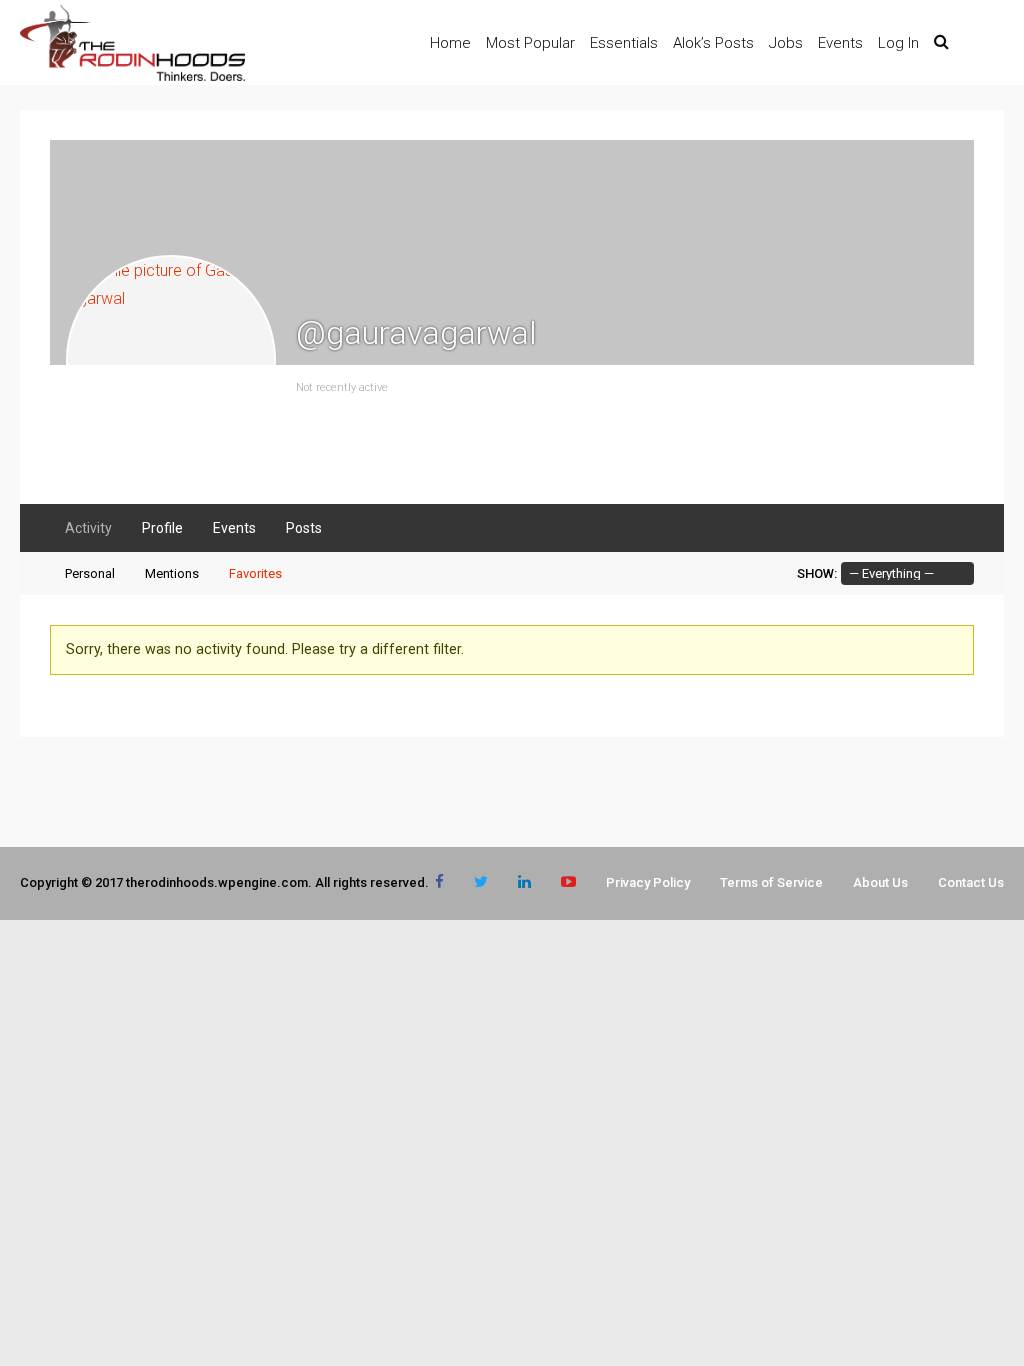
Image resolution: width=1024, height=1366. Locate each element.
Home (450, 43)
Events (840, 43)
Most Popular (530, 43)
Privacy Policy (648, 882)
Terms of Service (771, 882)
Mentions (172, 573)
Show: (817, 573)
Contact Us (971, 882)
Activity (88, 528)
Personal (90, 573)
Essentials (624, 43)
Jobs (786, 43)
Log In (898, 43)
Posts (304, 528)
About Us (880, 882)
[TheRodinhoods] (132, 77)
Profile (162, 528)
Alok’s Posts (713, 43)
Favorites (255, 573)
